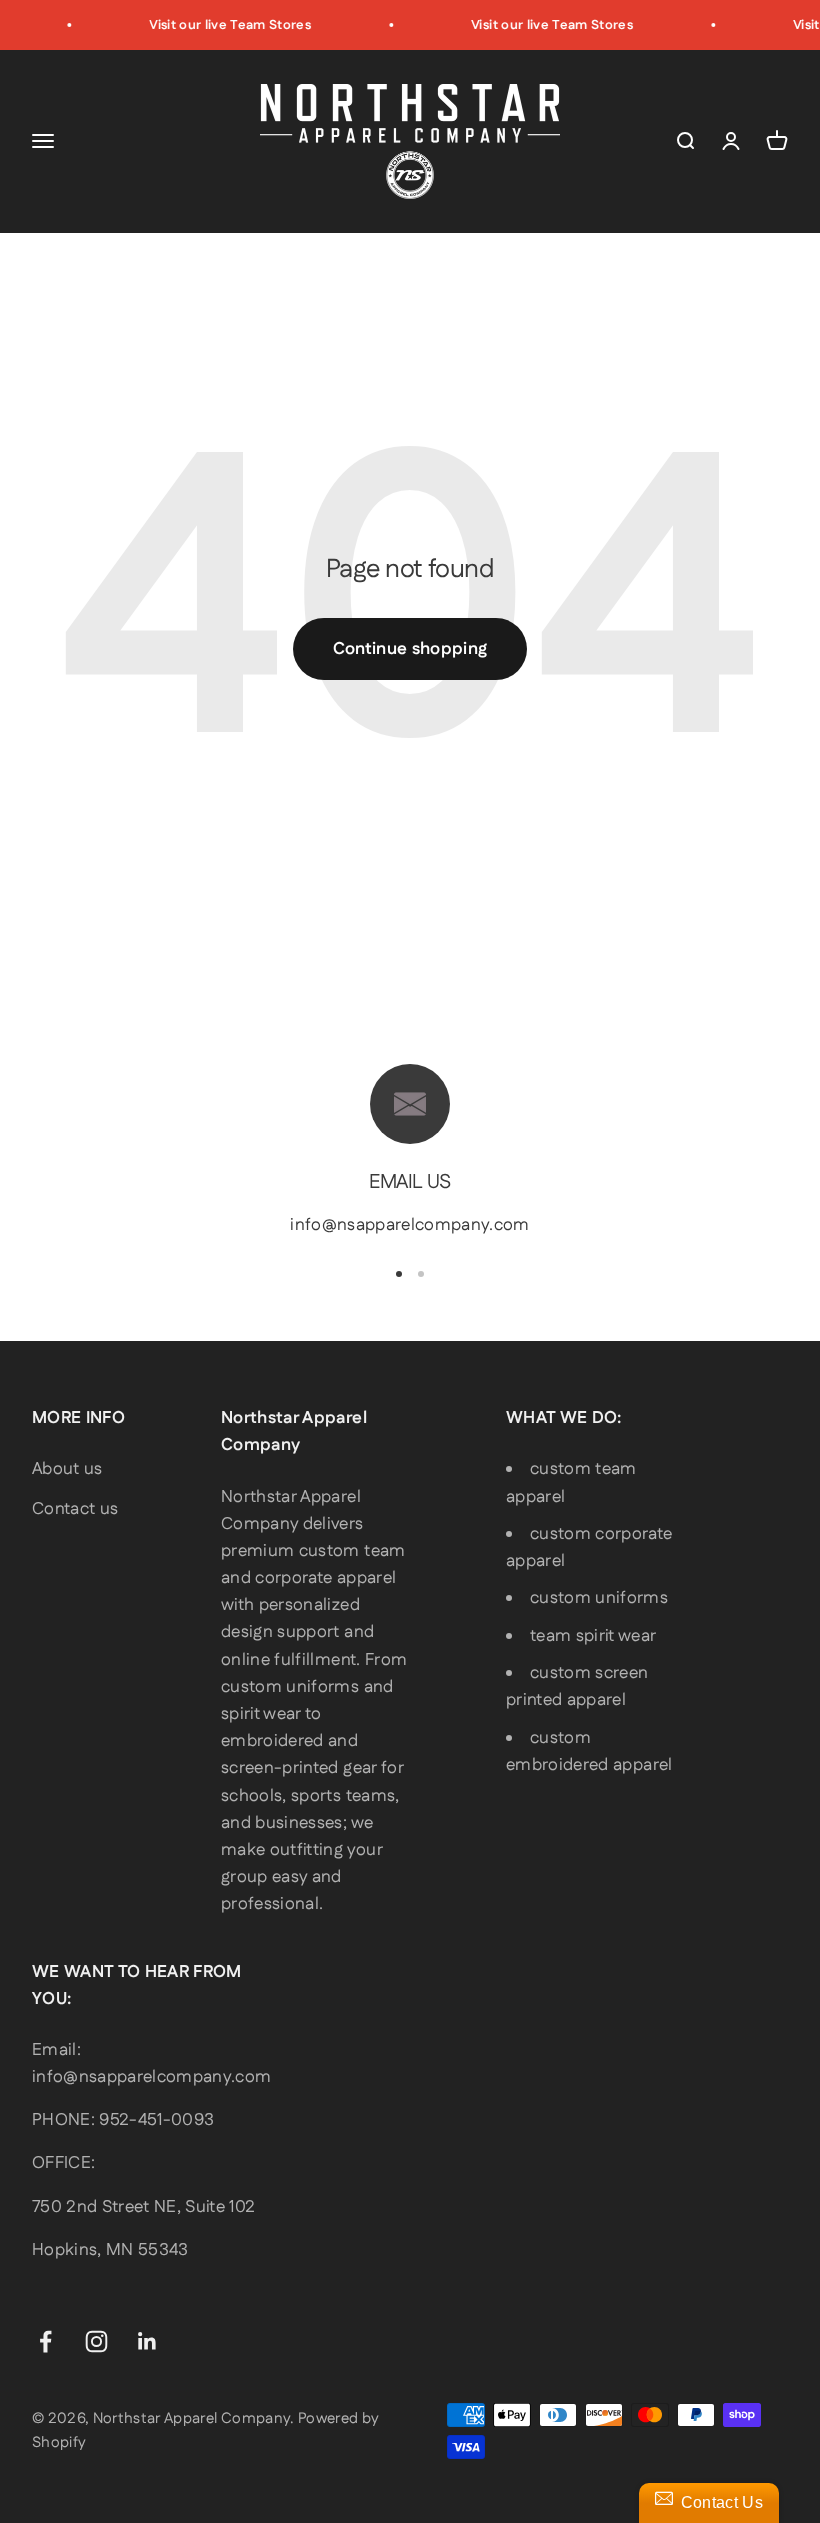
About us (67, 1469)
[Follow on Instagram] (96, 2341)
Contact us (75, 1509)
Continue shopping (410, 649)
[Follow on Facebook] (45, 2341)
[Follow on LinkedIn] (147, 2341)
